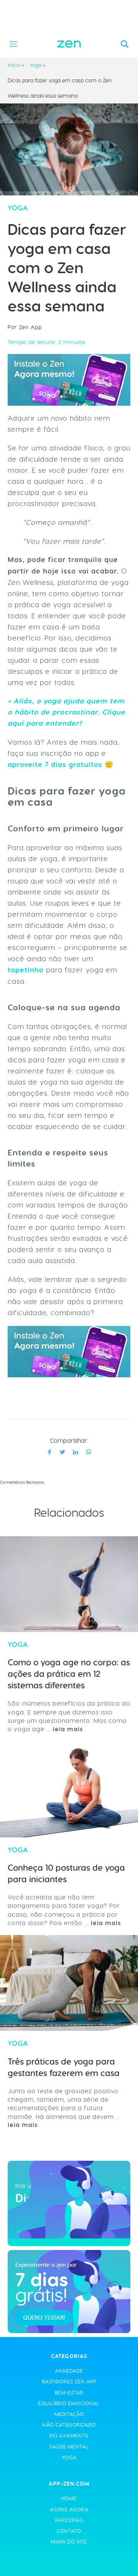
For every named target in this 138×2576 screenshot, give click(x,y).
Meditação (69, 2414)
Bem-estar (69, 2393)
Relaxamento (69, 2436)
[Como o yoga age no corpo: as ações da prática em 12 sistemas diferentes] (69, 1584)
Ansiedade (69, 2371)
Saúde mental (69, 2447)
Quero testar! (44, 2318)
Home (69, 2498)
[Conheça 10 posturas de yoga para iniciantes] (69, 1789)
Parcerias (69, 2520)
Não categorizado (69, 2425)
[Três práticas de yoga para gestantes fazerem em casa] (69, 1983)
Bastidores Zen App (69, 2382)
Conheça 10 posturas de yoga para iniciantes (66, 1874)
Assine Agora (69, 2510)
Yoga (35, 65)
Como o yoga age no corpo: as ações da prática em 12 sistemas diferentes (69, 1674)
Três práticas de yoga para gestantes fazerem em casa (64, 2067)
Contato (69, 2531)
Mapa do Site (69, 2542)
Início (14, 65)
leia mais (68, 1729)
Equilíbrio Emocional (69, 2403)
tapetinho (26, 970)
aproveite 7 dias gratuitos (55, 765)
